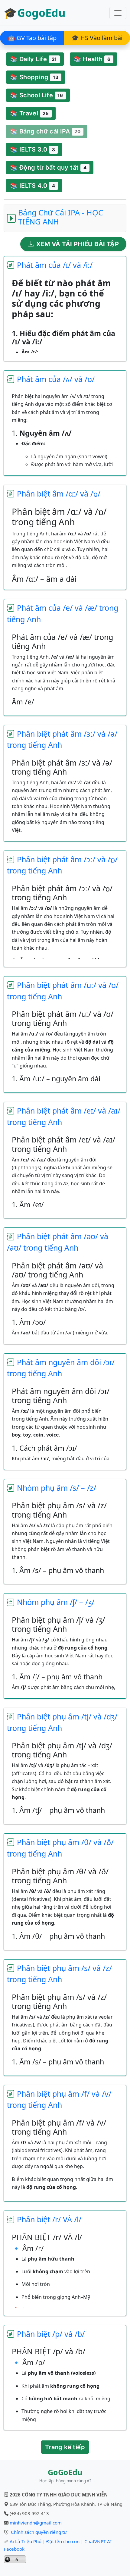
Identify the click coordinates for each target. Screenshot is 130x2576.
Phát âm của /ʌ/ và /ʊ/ (56, 379)
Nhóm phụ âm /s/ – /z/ (57, 1488)
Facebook (14, 2549)
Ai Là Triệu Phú (26, 2541)
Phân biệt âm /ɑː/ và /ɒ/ (59, 494)
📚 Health (92, 59)
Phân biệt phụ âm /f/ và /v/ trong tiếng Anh (59, 2099)
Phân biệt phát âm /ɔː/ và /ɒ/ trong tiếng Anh (62, 865)
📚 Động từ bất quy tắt (48, 168)
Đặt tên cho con (63, 2541)
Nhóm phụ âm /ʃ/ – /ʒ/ (56, 1602)
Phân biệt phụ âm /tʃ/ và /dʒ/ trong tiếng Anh (62, 1722)
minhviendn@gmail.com (36, 2523)
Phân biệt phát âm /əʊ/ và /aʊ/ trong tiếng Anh (58, 1242)
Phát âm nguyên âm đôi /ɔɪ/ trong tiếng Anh (61, 1368)
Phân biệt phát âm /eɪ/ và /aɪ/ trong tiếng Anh (64, 1116)
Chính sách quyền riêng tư (39, 2532)
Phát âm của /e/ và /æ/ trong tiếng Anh (63, 613)
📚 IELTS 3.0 (32, 149)
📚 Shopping (34, 77)
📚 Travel (29, 113)
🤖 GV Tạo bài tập (32, 38)
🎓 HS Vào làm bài (97, 38)
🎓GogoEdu (35, 13)
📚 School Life (36, 95)
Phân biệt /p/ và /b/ (51, 2334)
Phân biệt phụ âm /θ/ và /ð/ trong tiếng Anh (60, 1848)
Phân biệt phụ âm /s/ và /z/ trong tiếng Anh (59, 1974)
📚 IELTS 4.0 (32, 186)
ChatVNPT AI (98, 2541)
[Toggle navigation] (118, 13)
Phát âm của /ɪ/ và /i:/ (55, 265)
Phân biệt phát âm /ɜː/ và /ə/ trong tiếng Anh (62, 739)
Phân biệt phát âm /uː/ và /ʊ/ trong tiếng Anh (63, 991)
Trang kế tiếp (65, 2447)
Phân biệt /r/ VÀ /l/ (49, 2219)
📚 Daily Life (33, 59)
